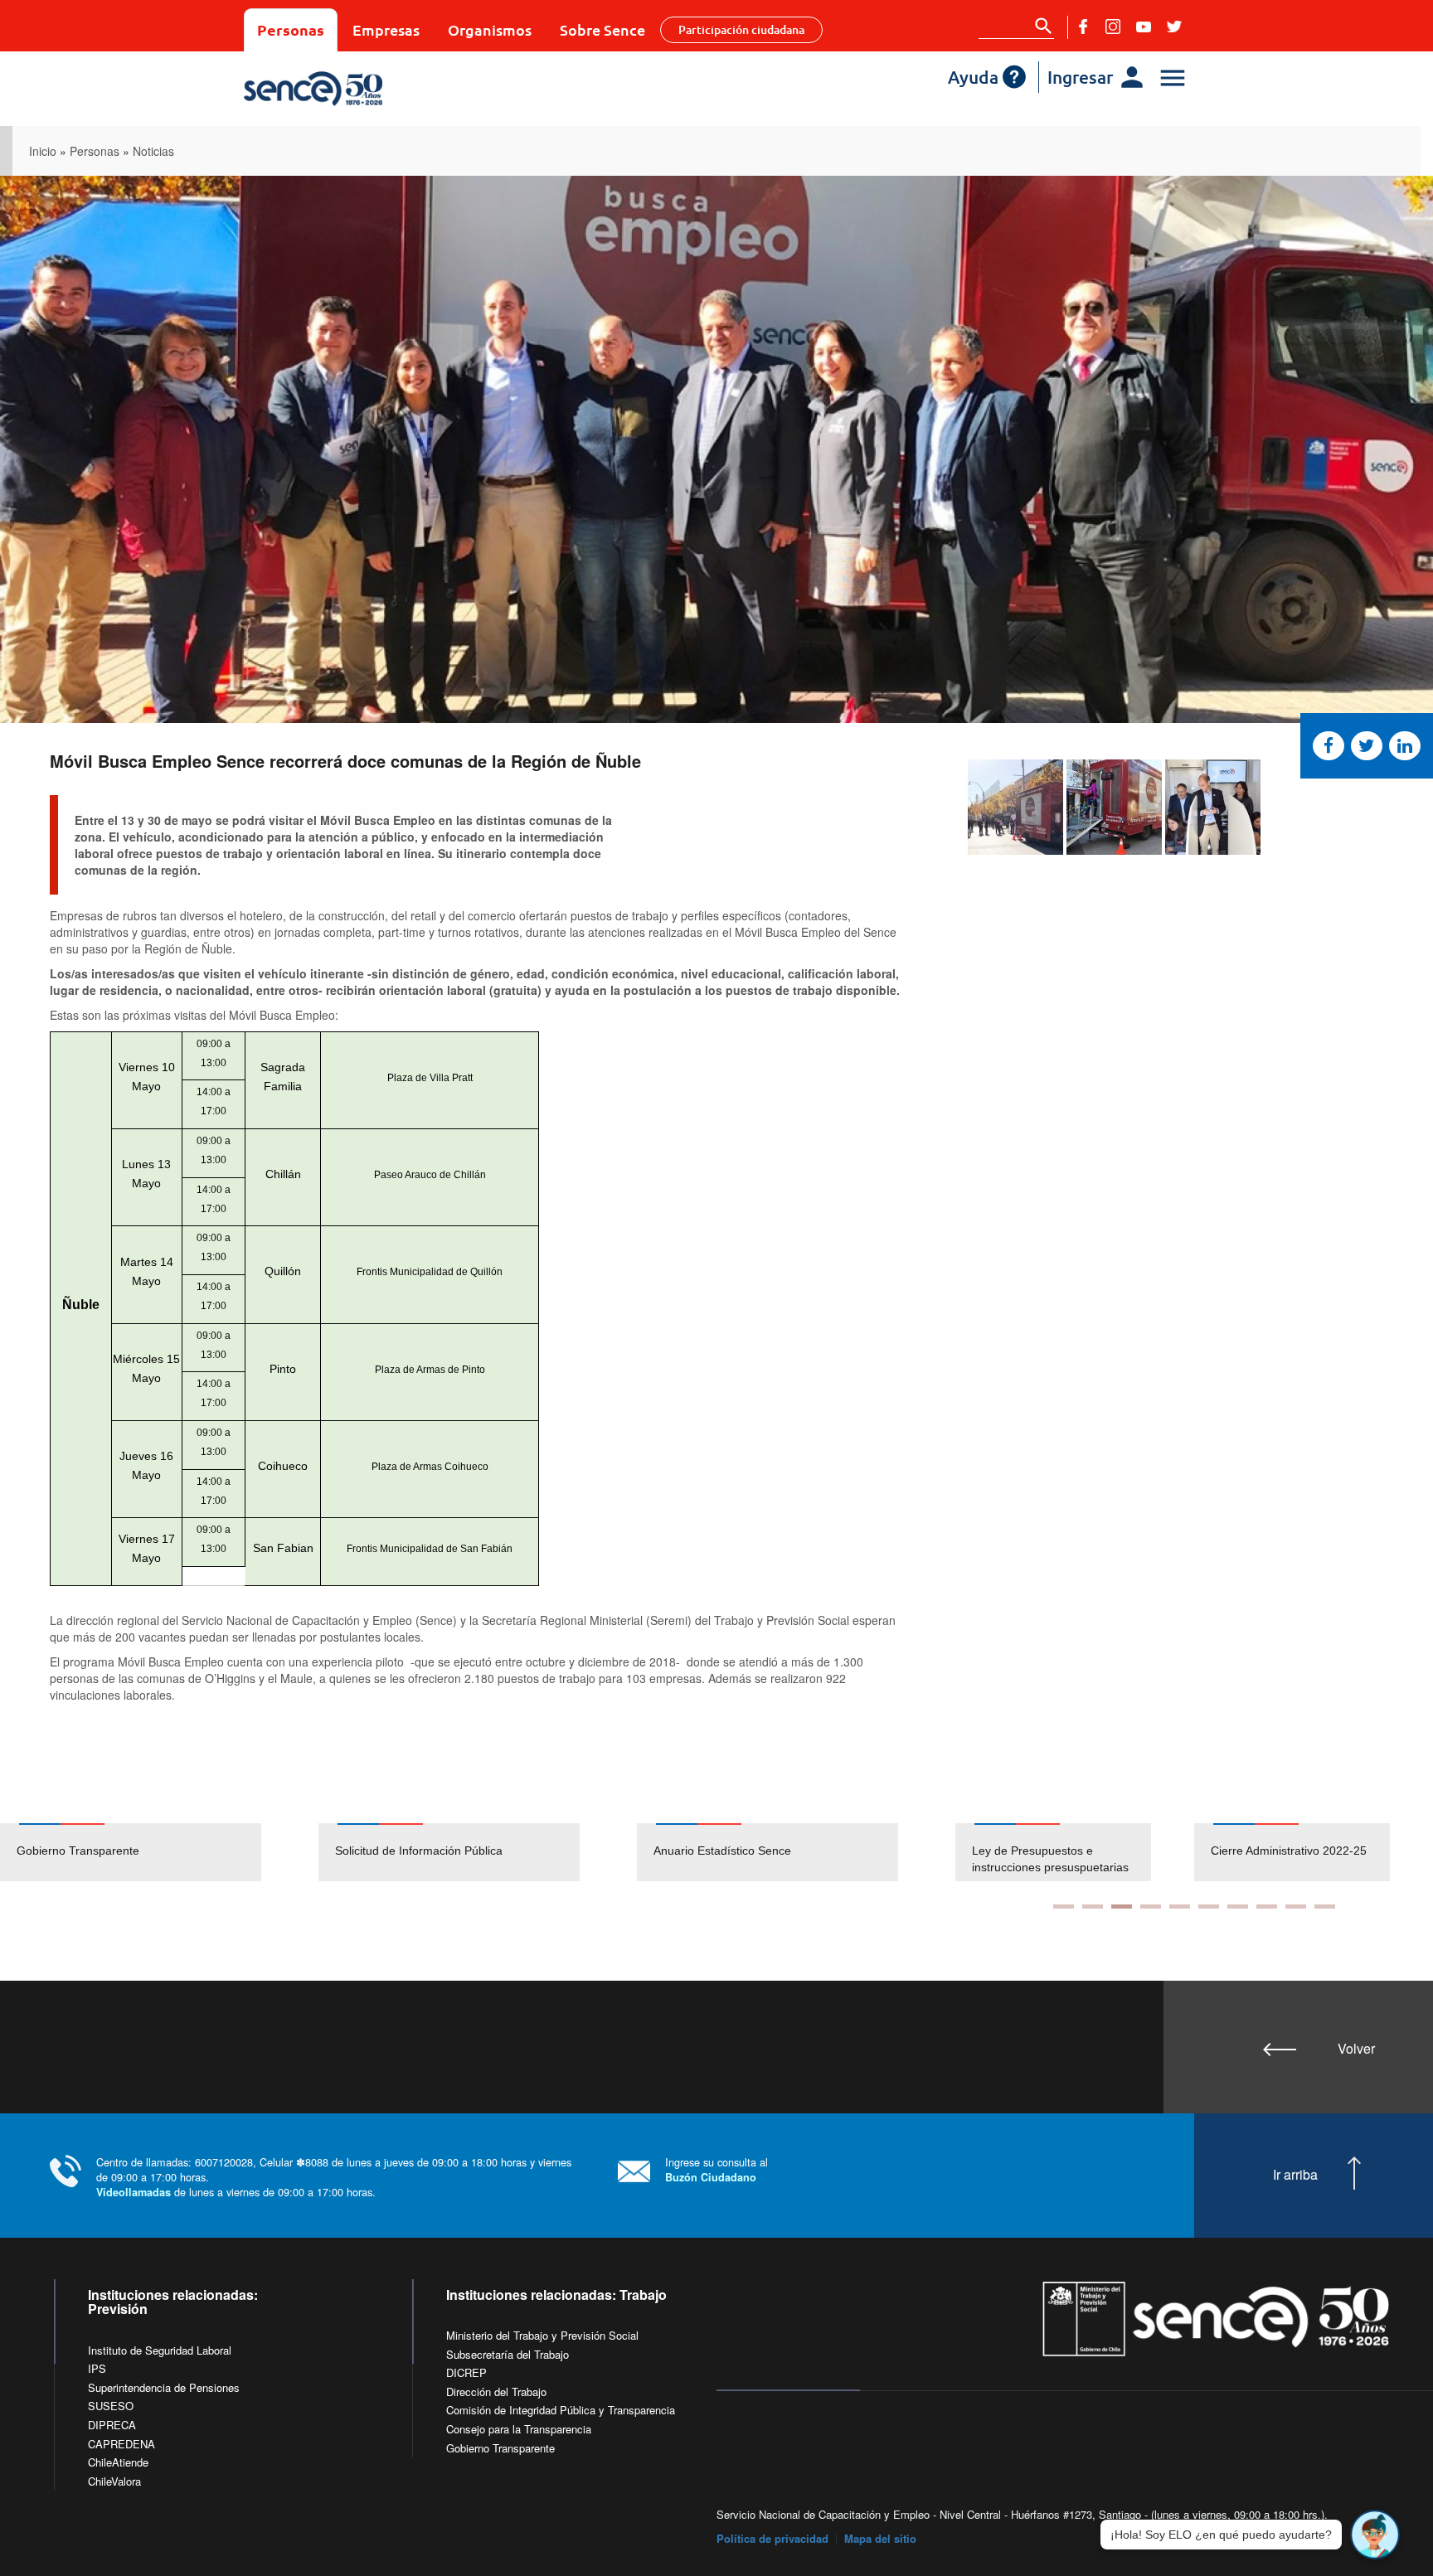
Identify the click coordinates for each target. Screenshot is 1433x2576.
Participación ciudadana (741, 29)
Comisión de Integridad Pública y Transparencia (561, 2410)
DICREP (466, 2372)
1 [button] (1064, 1907)
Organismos (490, 29)
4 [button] (1151, 1907)
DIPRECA (112, 2425)
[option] (159, 1852)
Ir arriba (1295, 2175)
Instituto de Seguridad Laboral (160, 2350)
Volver (1356, 2048)
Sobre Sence (602, 29)
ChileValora (114, 2481)
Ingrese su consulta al (716, 2169)
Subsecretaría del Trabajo (508, 2354)
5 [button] (1180, 1907)
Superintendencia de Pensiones (164, 2387)
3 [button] (1122, 1907)
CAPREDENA (121, 2444)
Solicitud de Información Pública (419, 1851)
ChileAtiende (118, 2462)
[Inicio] (362, 89)
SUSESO (111, 2406)
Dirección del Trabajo (496, 2392)
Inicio (43, 151)
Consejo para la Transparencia (519, 2429)
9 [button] (1296, 1907)
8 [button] (1267, 1907)
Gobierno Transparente (78, 1851)
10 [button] (1325, 1907)
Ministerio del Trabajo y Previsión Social (542, 2335)
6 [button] (1209, 1907)
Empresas (386, 29)
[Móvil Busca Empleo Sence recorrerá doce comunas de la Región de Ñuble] (1015, 807)
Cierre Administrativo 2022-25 (1289, 1851)
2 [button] (1093, 1907)
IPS (97, 2368)
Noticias (153, 151)
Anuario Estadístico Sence (722, 1851)
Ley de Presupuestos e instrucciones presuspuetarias (1050, 1859)
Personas (291, 29)
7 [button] (1238, 1907)
